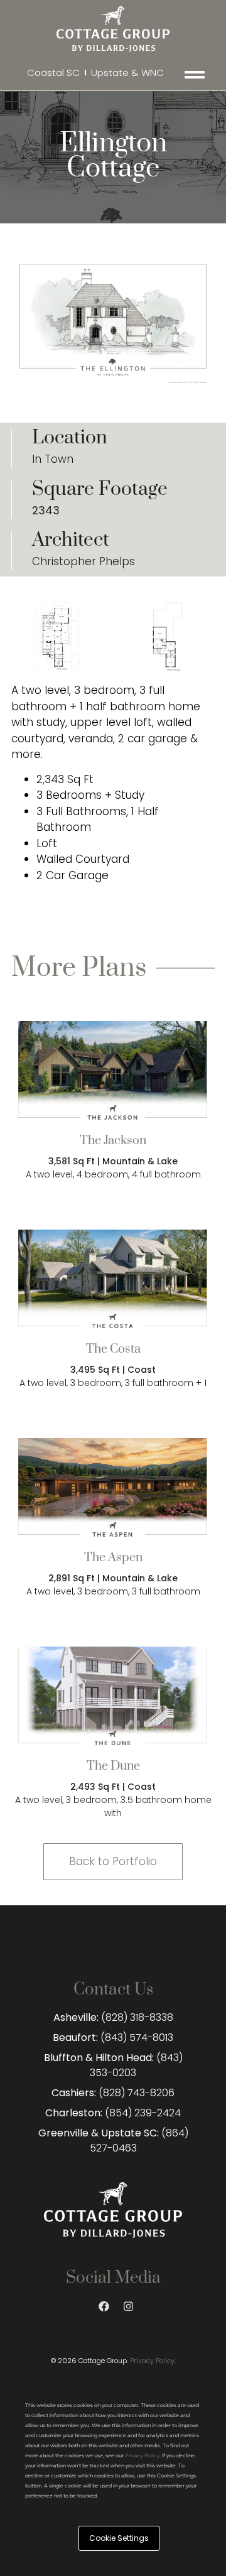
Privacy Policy (142, 2455)
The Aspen (113, 1558)
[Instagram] (129, 2306)
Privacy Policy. (153, 2361)
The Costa (113, 1349)
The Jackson (113, 1141)
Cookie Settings (119, 2538)
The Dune (113, 1766)
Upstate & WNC (127, 73)
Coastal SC (53, 73)
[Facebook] (104, 2306)
